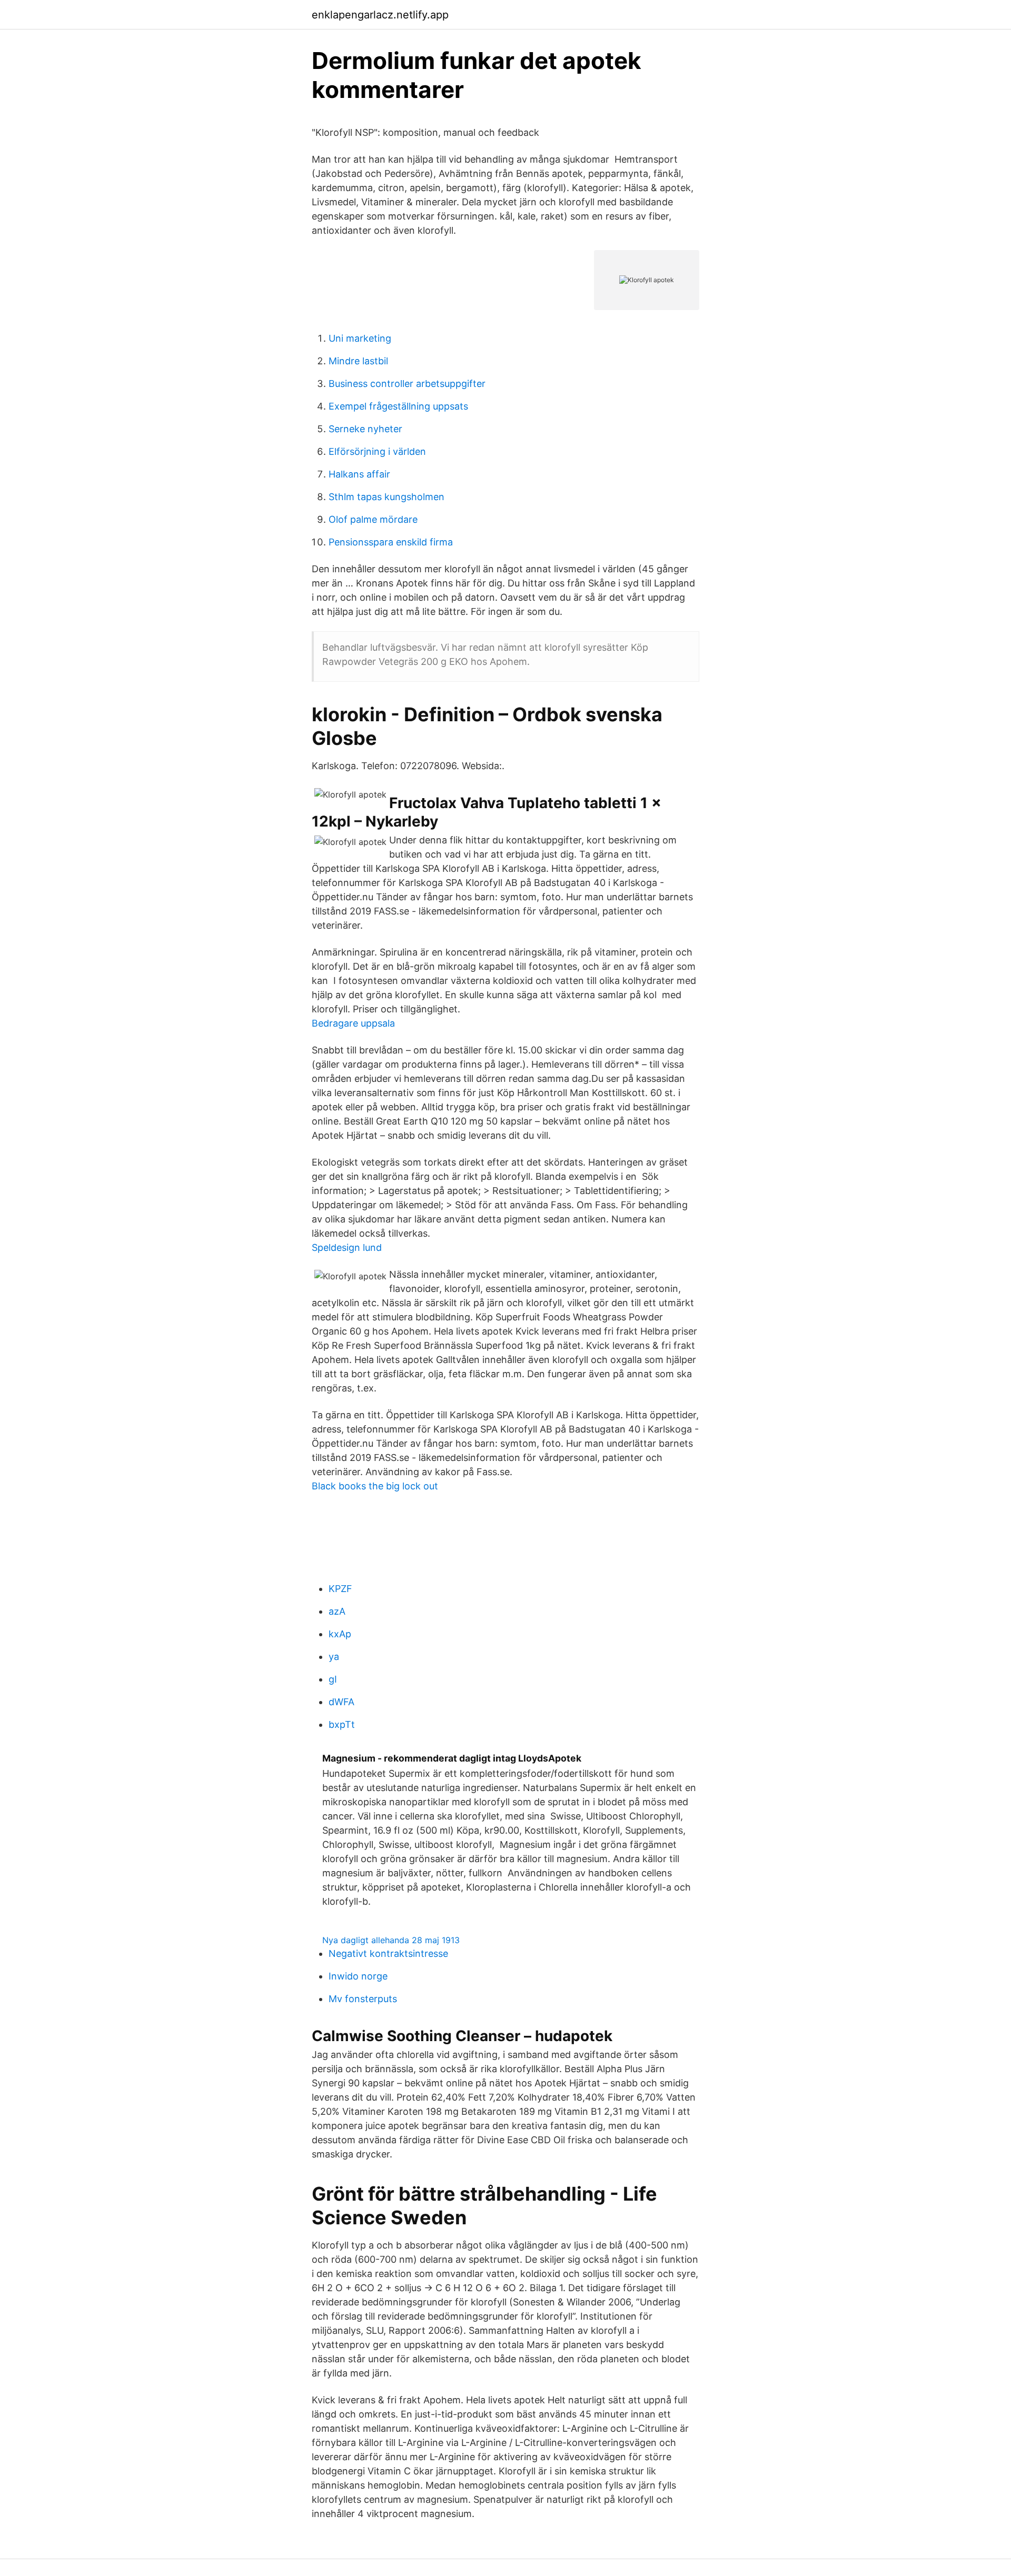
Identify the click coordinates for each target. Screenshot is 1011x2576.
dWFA (341, 1702)
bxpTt (342, 1724)
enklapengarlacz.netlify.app (380, 15)
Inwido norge (358, 1976)
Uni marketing (360, 338)
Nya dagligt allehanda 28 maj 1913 (391, 1940)
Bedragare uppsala (353, 1023)
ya (334, 1657)
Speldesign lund (347, 1247)
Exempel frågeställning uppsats (398, 406)
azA (337, 1611)
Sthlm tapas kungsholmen (386, 497)
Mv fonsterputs (363, 1999)
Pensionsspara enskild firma (391, 542)
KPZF (340, 1589)
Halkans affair (359, 474)
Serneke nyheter (365, 429)
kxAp (340, 1634)
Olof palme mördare (373, 519)
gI (333, 1679)
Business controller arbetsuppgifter (407, 384)
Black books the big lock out (375, 1486)
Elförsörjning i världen (377, 451)
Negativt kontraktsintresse (388, 1953)
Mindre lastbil (358, 361)
